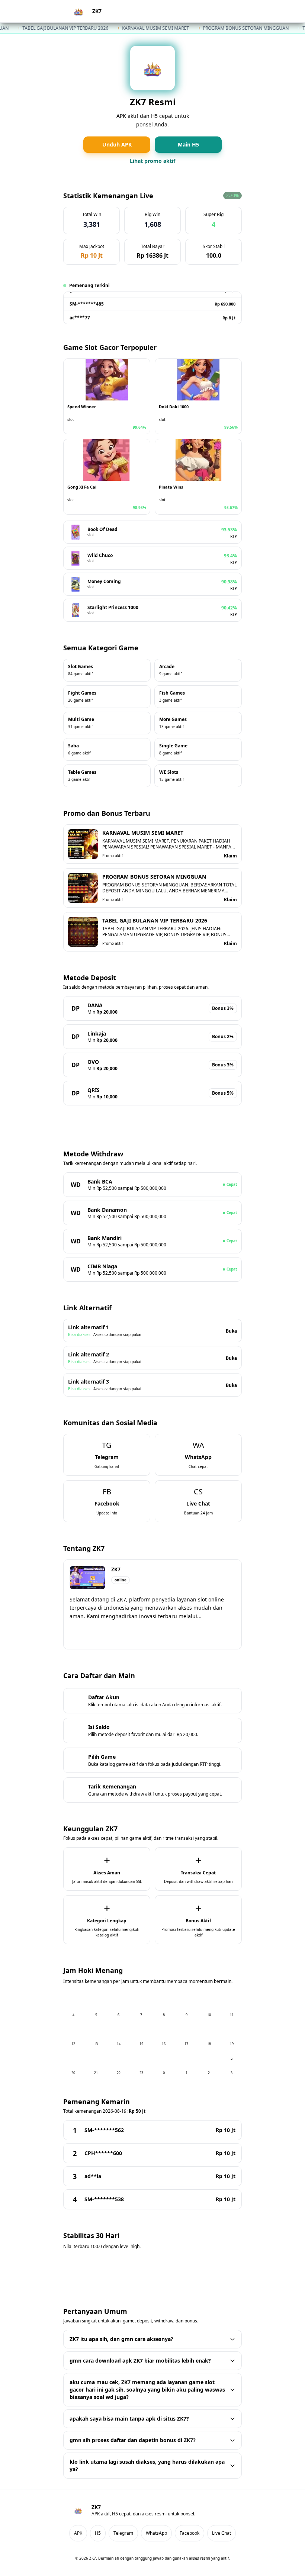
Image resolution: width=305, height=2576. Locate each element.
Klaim (230, 856)
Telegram (123, 2533)
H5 (230, 11)
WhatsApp (156, 2533)
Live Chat (221, 2533)
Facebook (190, 2533)
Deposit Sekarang (152, 1119)
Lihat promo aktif (152, 161)
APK (211, 11)
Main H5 (188, 144)
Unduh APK (117, 144)
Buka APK (153, 1635)
